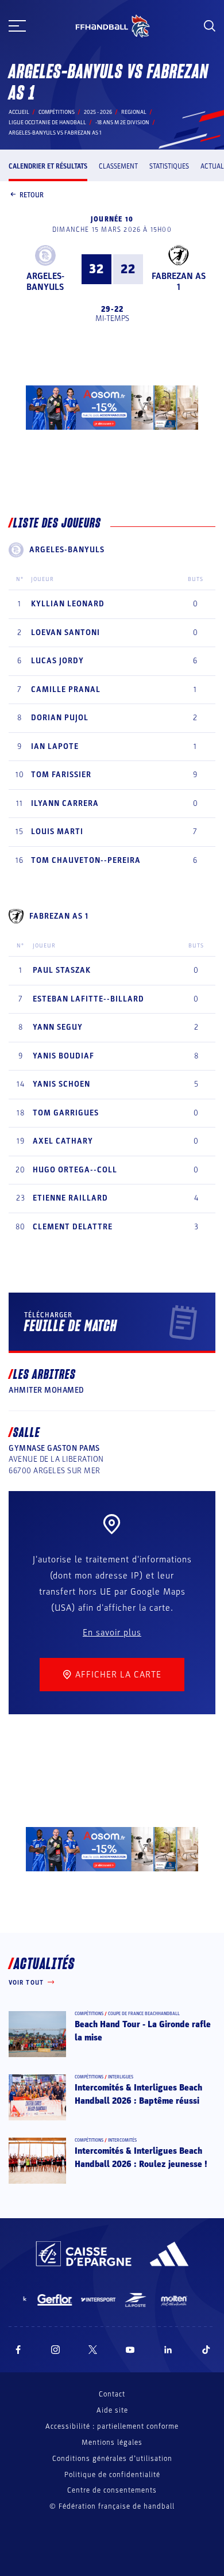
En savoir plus (112, 1633)
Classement (118, 166)
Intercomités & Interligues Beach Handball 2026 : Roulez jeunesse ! (141, 2157)
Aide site (112, 2410)
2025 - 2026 (98, 112)
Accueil (19, 112)
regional (134, 112)
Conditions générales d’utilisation (112, 2459)
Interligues (121, 2077)
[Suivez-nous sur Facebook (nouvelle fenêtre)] (18, 2350)
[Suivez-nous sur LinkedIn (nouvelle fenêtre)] (168, 2350)
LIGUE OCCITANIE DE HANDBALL (47, 123)
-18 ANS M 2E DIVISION (122, 123)
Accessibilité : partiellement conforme (112, 2426)
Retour (32, 195)
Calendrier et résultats (48, 166)
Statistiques (169, 166)
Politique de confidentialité (112, 2475)
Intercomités (122, 2140)
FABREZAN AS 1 (179, 282)
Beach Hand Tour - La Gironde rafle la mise (143, 2031)
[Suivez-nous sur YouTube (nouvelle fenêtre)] (130, 2350)
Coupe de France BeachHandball (144, 2014)
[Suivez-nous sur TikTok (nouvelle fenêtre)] (206, 2350)
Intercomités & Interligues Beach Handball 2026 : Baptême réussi (138, 2094)
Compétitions (57, 112)
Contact (112, 2394)
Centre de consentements (112, 2491)
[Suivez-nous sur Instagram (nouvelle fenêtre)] (56, 2350)
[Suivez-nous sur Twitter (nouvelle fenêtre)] (93, 2350)
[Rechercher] (210, 26)
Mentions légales (112, 2443)
